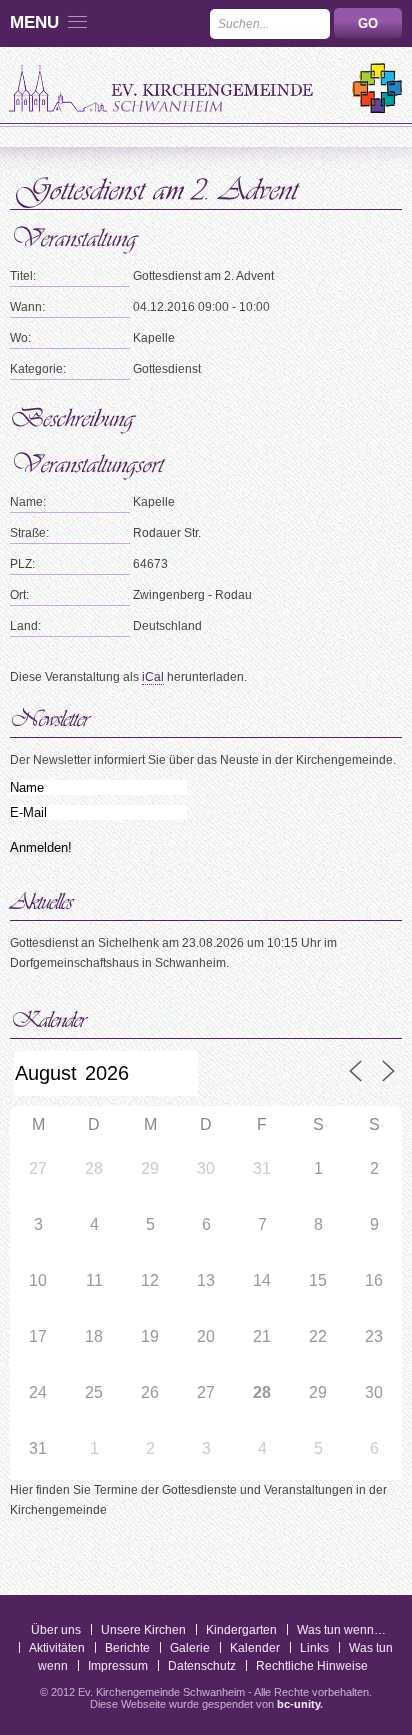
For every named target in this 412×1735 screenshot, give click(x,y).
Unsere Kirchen (143, 1630)
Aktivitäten (57, 1648)
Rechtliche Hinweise (312, 1666)
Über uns (56, 1630)
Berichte (127, 1648)
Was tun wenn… (341, 1630)
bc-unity (298, 1704)
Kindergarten (241, 1630)
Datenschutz (202, 1666)
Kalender (255, 1648)
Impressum (118, 1666)
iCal (153, 677)
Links (314, 1648)
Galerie (190, 1648)
